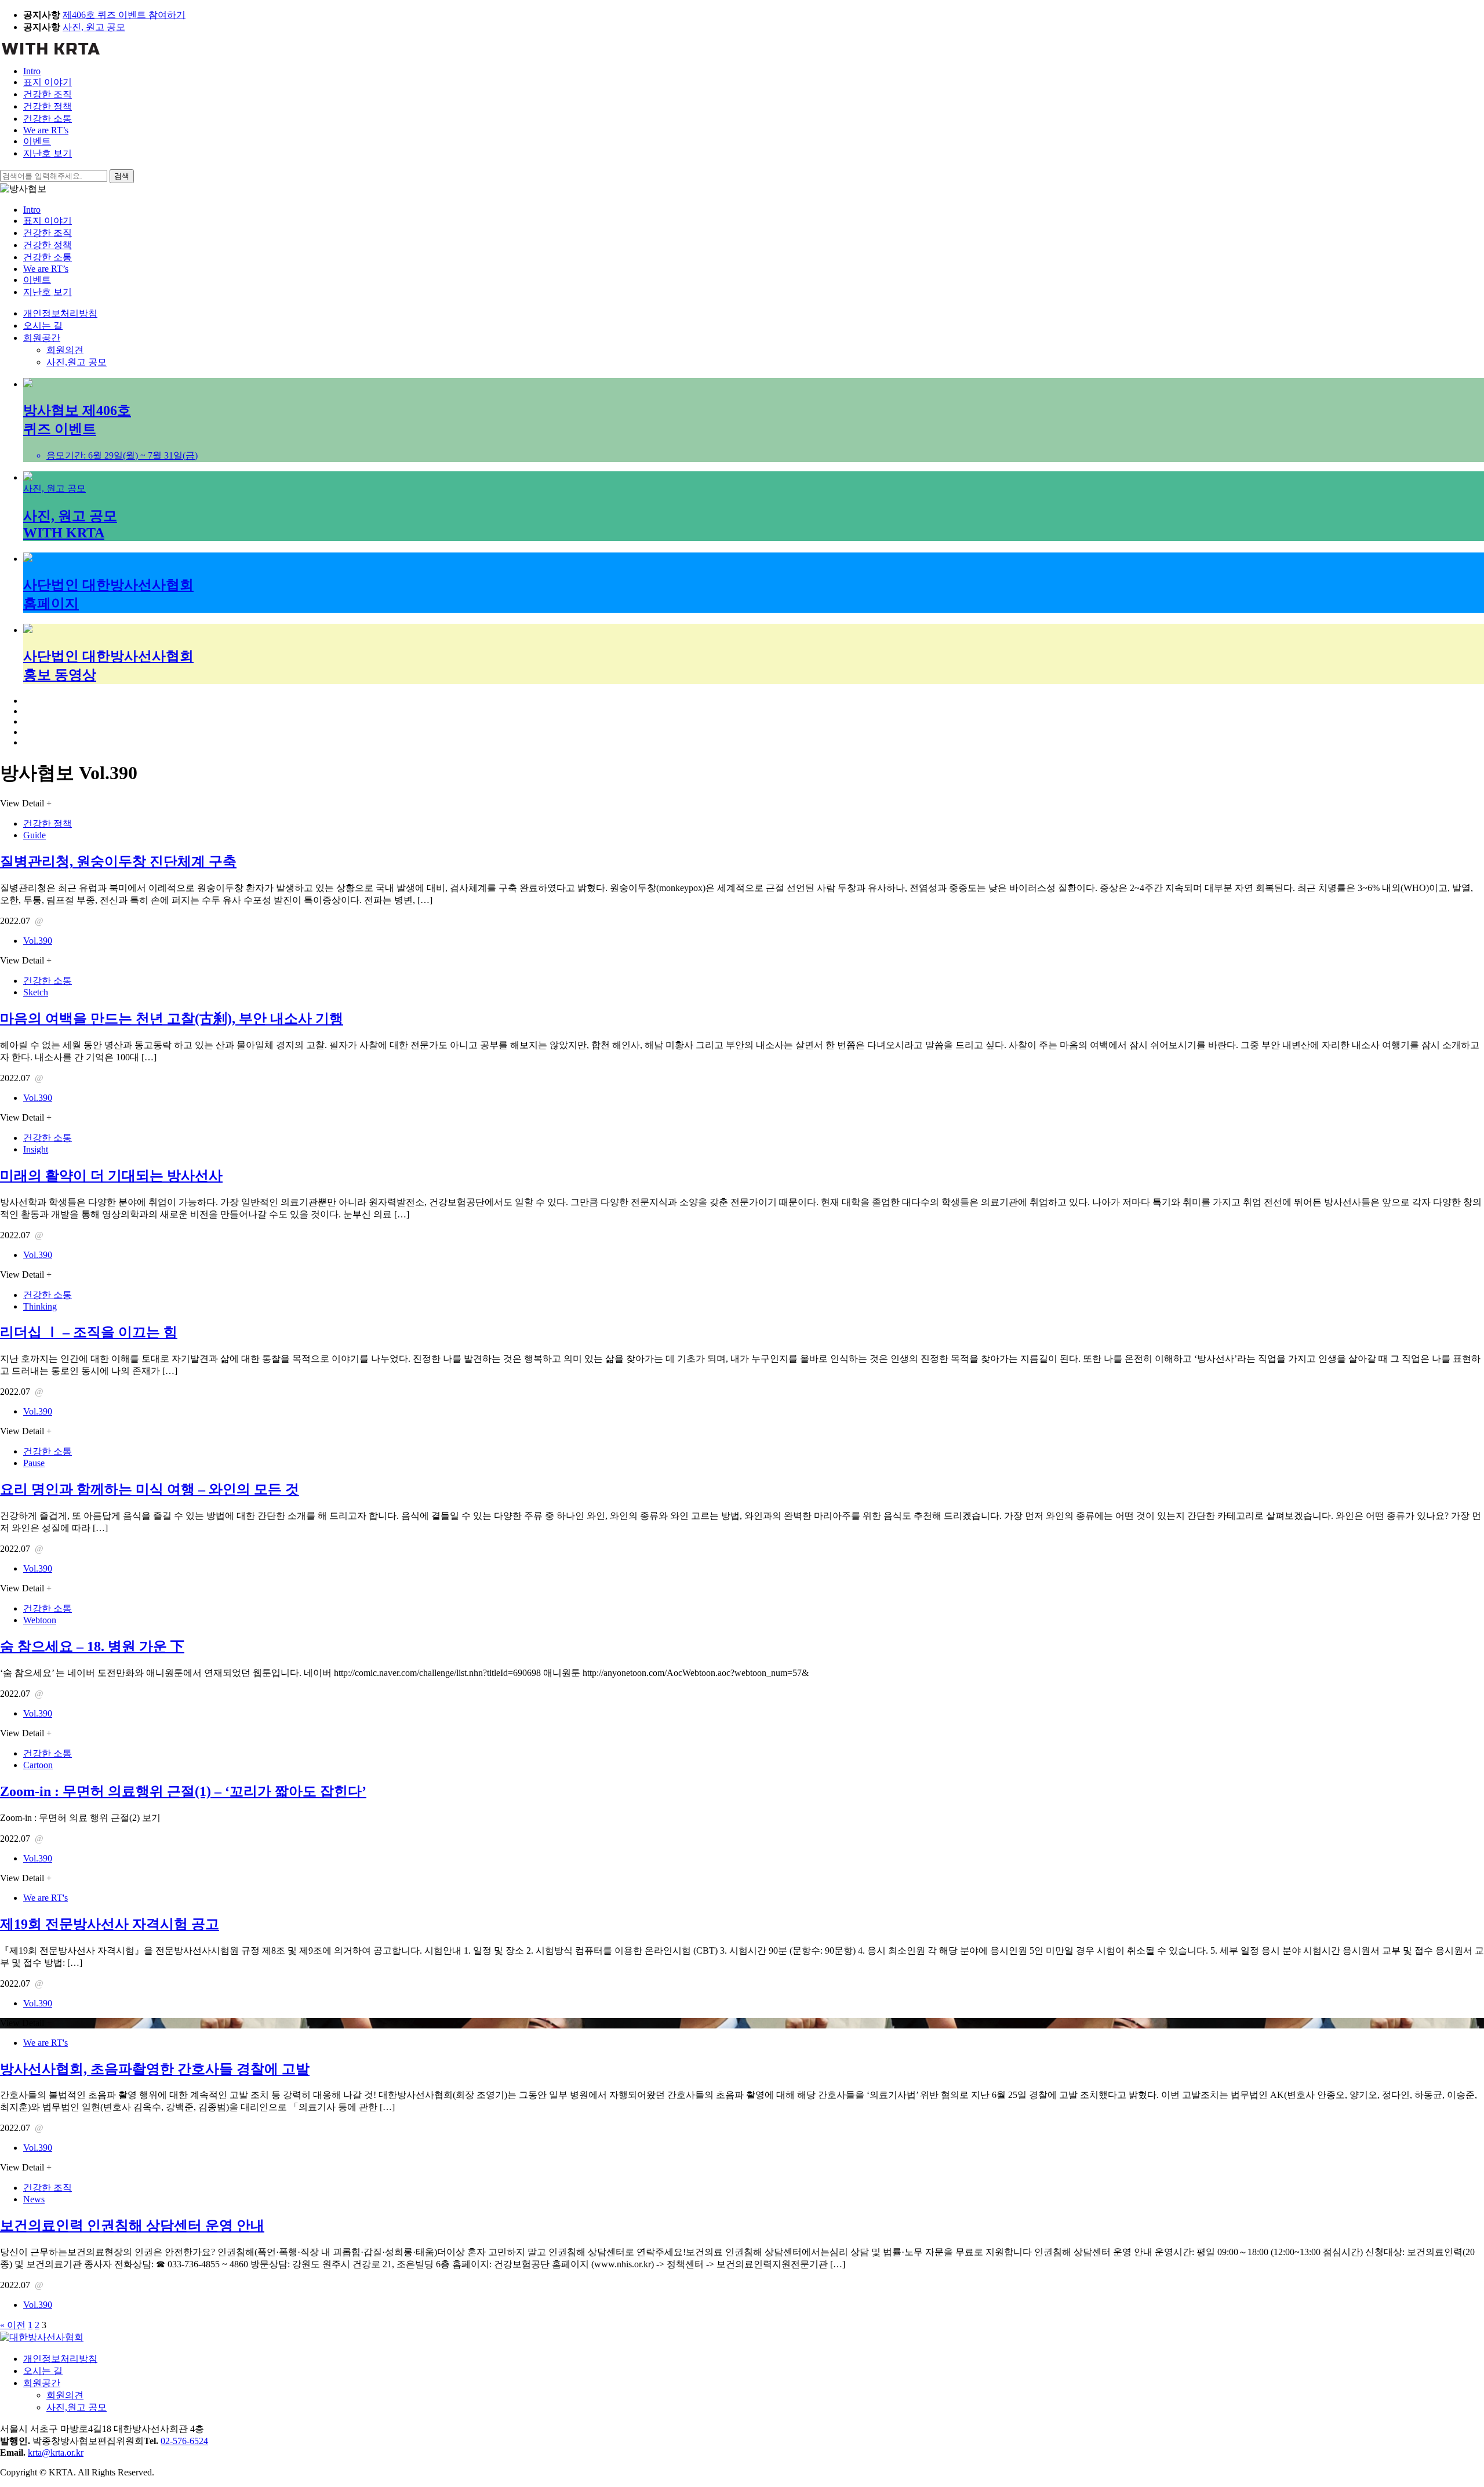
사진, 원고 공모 (94, 27)
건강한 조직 (48, 94)
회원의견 (65, 350)
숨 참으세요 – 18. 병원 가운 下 (92, 1646)
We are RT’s (46, 130)
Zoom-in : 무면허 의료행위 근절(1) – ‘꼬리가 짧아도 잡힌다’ (183, 1791)
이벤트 (37, 141)
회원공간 (42, 338)
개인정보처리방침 (60, 313)
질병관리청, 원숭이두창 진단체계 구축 (118, 861)
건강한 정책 (48, 106)
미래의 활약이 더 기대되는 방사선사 (111, 1176)
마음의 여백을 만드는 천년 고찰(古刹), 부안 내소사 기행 (172, 1019)
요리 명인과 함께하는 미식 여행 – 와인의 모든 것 (150, 1489)
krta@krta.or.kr (56, 2453)
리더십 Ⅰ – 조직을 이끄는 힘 (89, 1332)
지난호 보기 (48, 153)
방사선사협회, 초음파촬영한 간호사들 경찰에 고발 (155, 2069)
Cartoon (38, 1765)
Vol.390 (38, 941)
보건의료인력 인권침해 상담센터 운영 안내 (132, 2226)
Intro (32, 71)
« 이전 (13, 2325)
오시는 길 (43, 326)
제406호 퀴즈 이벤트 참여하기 (124, 15)
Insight (36, 1149)
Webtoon (40, 1620)
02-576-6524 (184, 2441)
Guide (34, 835)
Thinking (40, 1306)
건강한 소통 (48, 119)
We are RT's (46, 1898)
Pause (34, 1463)
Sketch (36, 992)
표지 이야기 (48, 82)
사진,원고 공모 (77, 362)
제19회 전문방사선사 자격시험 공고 (110, 1924)
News (34, 2199)
